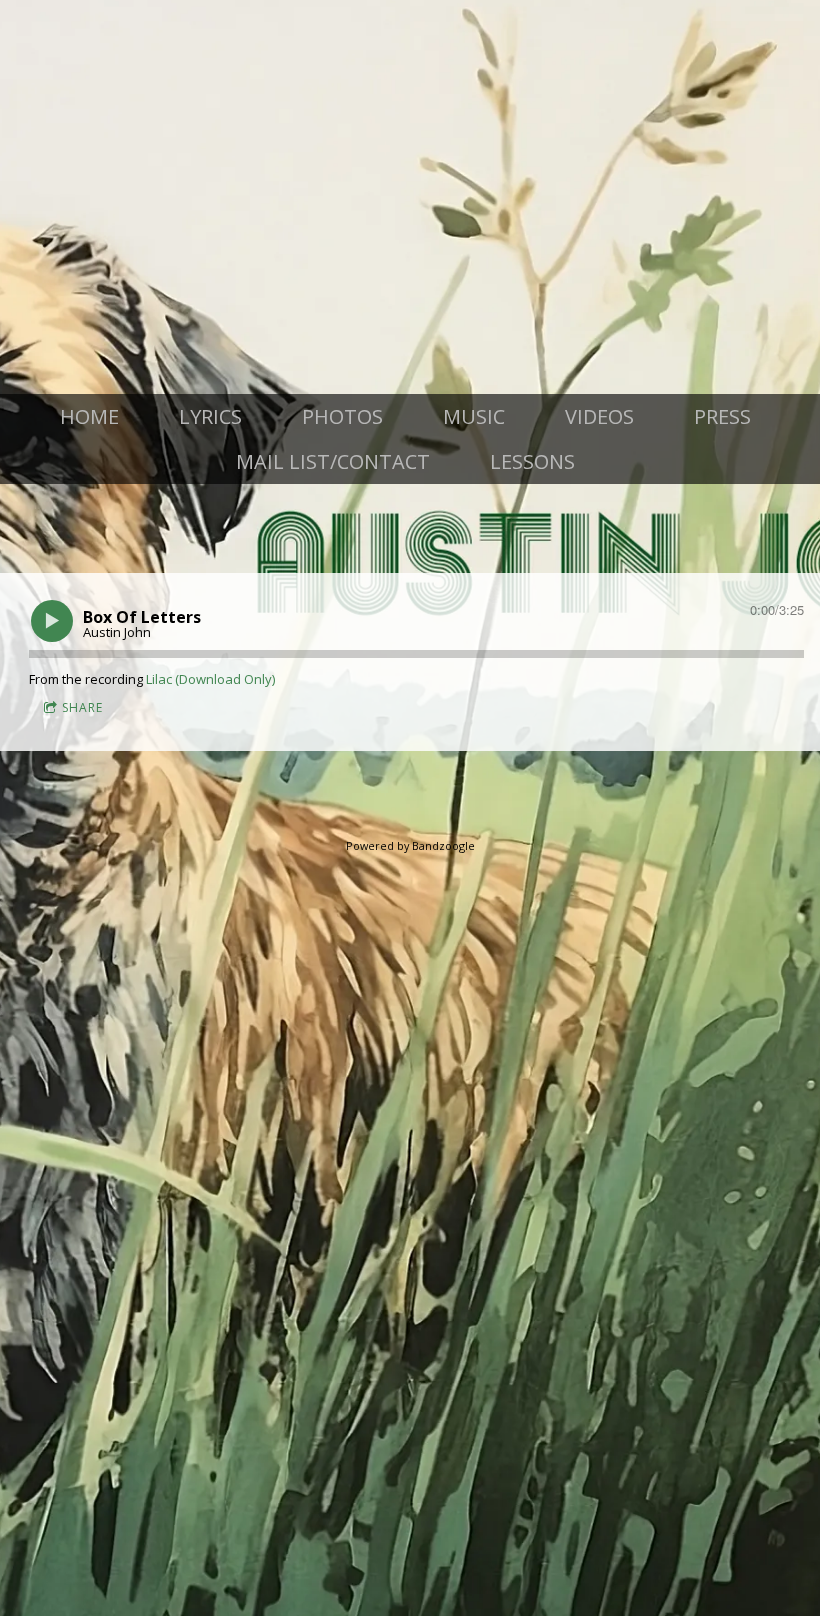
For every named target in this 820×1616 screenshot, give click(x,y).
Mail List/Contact (333, 461)
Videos (599, 416)
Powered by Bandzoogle (410, 845)
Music (474, 416)
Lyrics (210, 416)
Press (722, 416)
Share (82, 707)
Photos (342, 416)
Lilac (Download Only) (210, 679)
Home (89, 416)
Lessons (532, 461)
